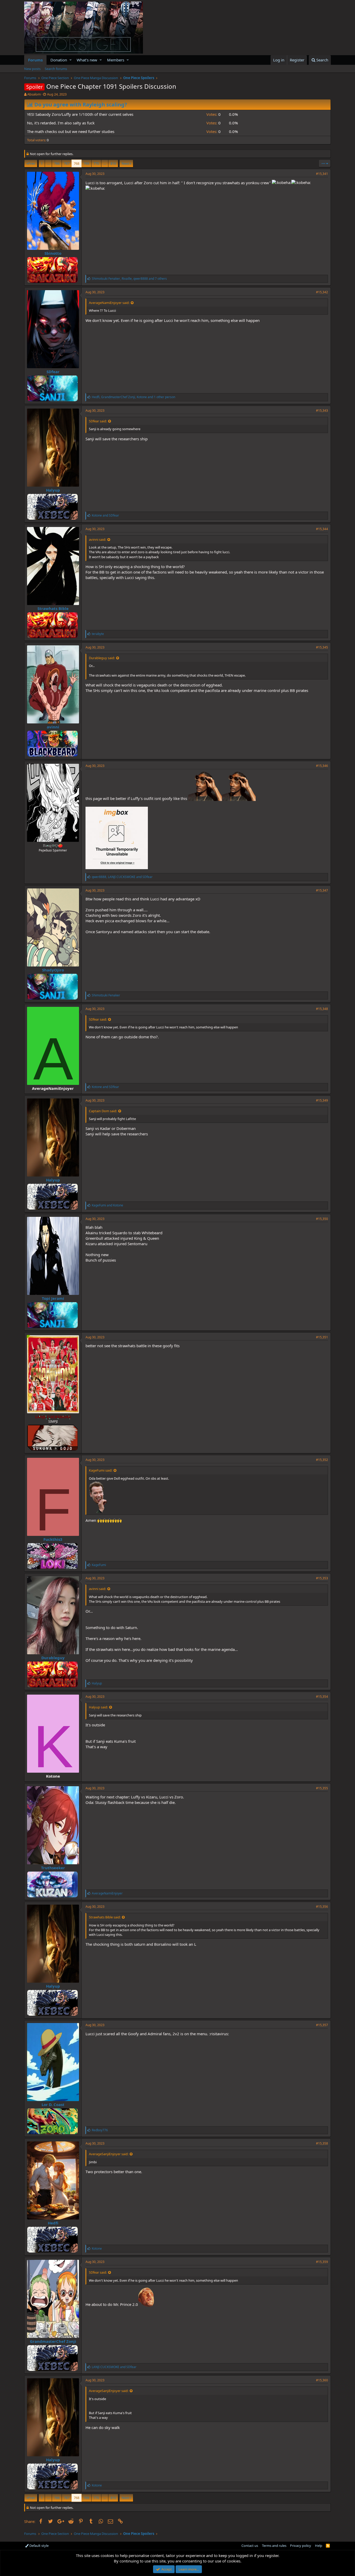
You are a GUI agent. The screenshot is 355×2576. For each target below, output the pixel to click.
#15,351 (322, 1337)
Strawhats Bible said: (105, 1917)
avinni (53, 727)
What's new (87, 60)
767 (67, 163)
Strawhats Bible (53, 608)
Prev (32, 163)
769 (86, 163)
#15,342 (322, 292)
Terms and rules (274, 2546)
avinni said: (97, 539)
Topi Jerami (53, 1298)
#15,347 (322, 890)
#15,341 (322, 174)
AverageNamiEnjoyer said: (109, 303)
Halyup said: (98, 1707)
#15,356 (322, 1907)
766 (57, 163)
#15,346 (322, 766)
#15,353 (322, 1578)
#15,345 (322, 647)
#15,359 (322, 2262)
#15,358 (322, 2143)
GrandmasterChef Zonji (53, 2341)
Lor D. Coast (53, 2104)
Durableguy (53, 1658)
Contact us (250, 2546)
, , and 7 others (129, 279)
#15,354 (322, 1697)
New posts (32, 69)
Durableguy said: (102, 658)
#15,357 (322, 2025)
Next (125, 163)
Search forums (56, 69)
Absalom (34, 94)
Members (116, 60)
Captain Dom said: (103, 1111)
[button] (71, 60)
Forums (35, 60)
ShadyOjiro (53, 970)
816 (113, 163)
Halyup (53, 490)
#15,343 (322, 411)
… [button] (48, 163)
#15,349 (322, 1100)
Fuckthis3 (53, 1539)
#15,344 (322, 529)
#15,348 (322, 1009)
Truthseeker (53, 1868)
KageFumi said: (101, 1470)
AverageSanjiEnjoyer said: (109, 2154)
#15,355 (322, 1788)
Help (319, 2546)
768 (77, 163)
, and (122, 877)
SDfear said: (98, 421)
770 (96, 163)
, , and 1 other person (133, 397)
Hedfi (53, 2223)
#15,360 (322, 2380)
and (105, 515)
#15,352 (322, 1460)
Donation (59, 60)
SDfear (53, 372)
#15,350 (322, 1219)
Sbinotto (53, 253)
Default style (39, 2546)
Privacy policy (301, 2546)
